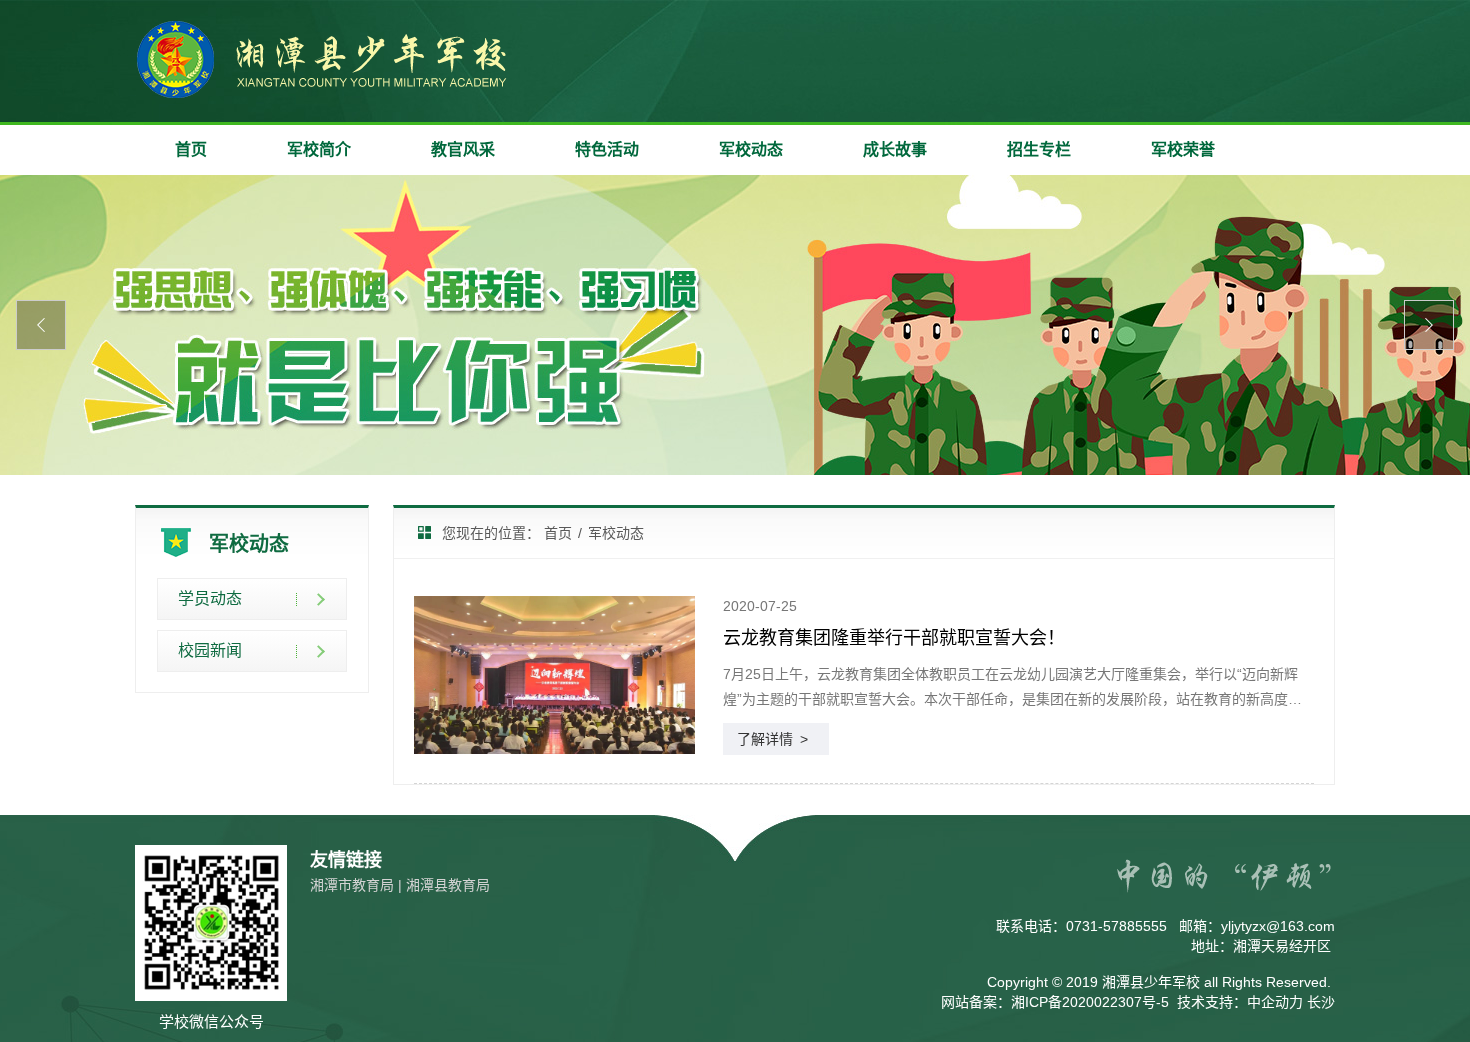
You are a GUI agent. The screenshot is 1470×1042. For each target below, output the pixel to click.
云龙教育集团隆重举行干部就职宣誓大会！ (894, 638)
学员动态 (210, 598)
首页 (191, 149)
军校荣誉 (1183, 149)
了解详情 (772, 739)
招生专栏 (1039, 149)
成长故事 (895, 149)
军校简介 (319, 149)
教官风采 (463, 149)
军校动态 (751, 149)
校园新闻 (210, 650)
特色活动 (607, 149)
